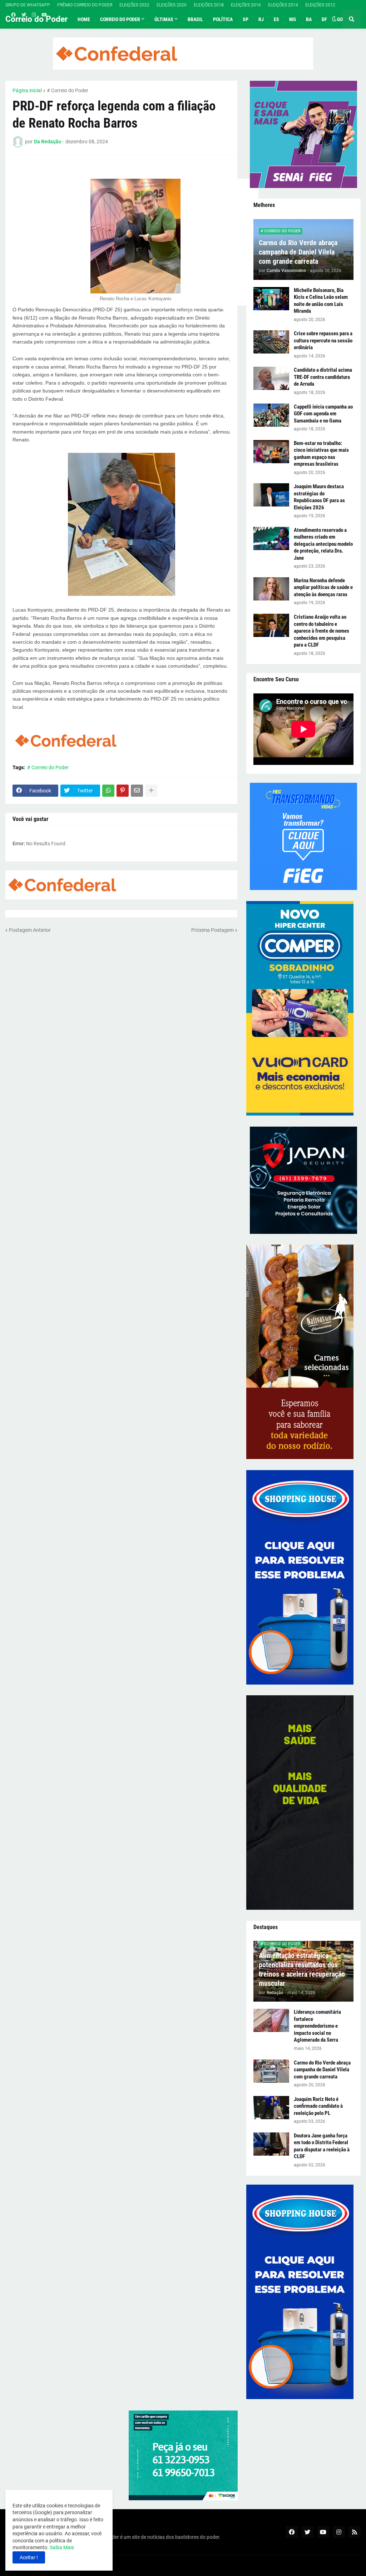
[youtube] (44, 15)
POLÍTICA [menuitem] (223, 19)
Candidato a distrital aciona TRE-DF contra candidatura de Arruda (323, 377)
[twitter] (24, 15)
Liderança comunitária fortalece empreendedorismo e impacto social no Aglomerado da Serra (317, 2026)
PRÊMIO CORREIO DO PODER (85, 5)
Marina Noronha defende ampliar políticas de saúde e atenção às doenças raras (323, 587)
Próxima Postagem (212, 930)
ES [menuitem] (276, 19)
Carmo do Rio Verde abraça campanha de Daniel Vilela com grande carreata (298, 252)
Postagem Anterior (30, 930)
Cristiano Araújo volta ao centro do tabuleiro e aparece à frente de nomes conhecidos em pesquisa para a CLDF (322, 631)
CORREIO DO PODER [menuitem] (120, 19)
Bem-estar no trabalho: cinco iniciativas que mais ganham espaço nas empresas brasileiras (321, 454)
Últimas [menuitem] (164, 19)
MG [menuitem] (293, 19)
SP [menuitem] (246, 19)
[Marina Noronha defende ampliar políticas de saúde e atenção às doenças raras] (271, 589)
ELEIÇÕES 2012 (320, 5)
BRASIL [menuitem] (195, 19)
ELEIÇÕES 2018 (209, 5)
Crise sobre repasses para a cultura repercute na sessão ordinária (323, 340)
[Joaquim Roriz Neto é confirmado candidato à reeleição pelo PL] (271, 2108)
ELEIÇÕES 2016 (246, 5)
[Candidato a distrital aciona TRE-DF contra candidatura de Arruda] (271, 378)
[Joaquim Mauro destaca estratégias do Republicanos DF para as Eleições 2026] (271, 495)
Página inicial (27, 90)
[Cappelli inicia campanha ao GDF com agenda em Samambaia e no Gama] (271, 415)
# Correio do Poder (68, 90)
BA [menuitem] (309, 19)
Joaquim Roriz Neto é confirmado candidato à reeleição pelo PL (318, 2106)
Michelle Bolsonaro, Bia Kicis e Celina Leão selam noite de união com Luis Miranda (321, 301)
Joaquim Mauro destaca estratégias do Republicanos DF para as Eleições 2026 (319, 497)
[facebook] (13, 15)
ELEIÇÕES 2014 (283, 5)
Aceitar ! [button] (29, 2557)
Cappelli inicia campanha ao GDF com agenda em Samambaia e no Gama (323, 414)
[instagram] (34, 15)
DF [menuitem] (324, 19)
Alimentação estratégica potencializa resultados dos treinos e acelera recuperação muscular (302, 1969)
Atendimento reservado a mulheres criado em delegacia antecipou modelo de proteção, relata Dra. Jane (323, 544)
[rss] (355, 2532)
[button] (334, 19)
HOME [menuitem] (84, 19)
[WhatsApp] (108, 791)
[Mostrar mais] (151, 791)
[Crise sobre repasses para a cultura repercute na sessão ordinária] (271, 342)
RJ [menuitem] (261, 19)
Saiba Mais (61, 2547)
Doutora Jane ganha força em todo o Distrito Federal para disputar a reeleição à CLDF (322, 2146)
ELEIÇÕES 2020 (172, 5)
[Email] (137, 791)
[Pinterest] (123, 791)
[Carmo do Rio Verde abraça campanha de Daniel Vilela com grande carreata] (271, 2071)
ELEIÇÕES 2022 (134, 5)
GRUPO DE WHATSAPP (28, 5)
